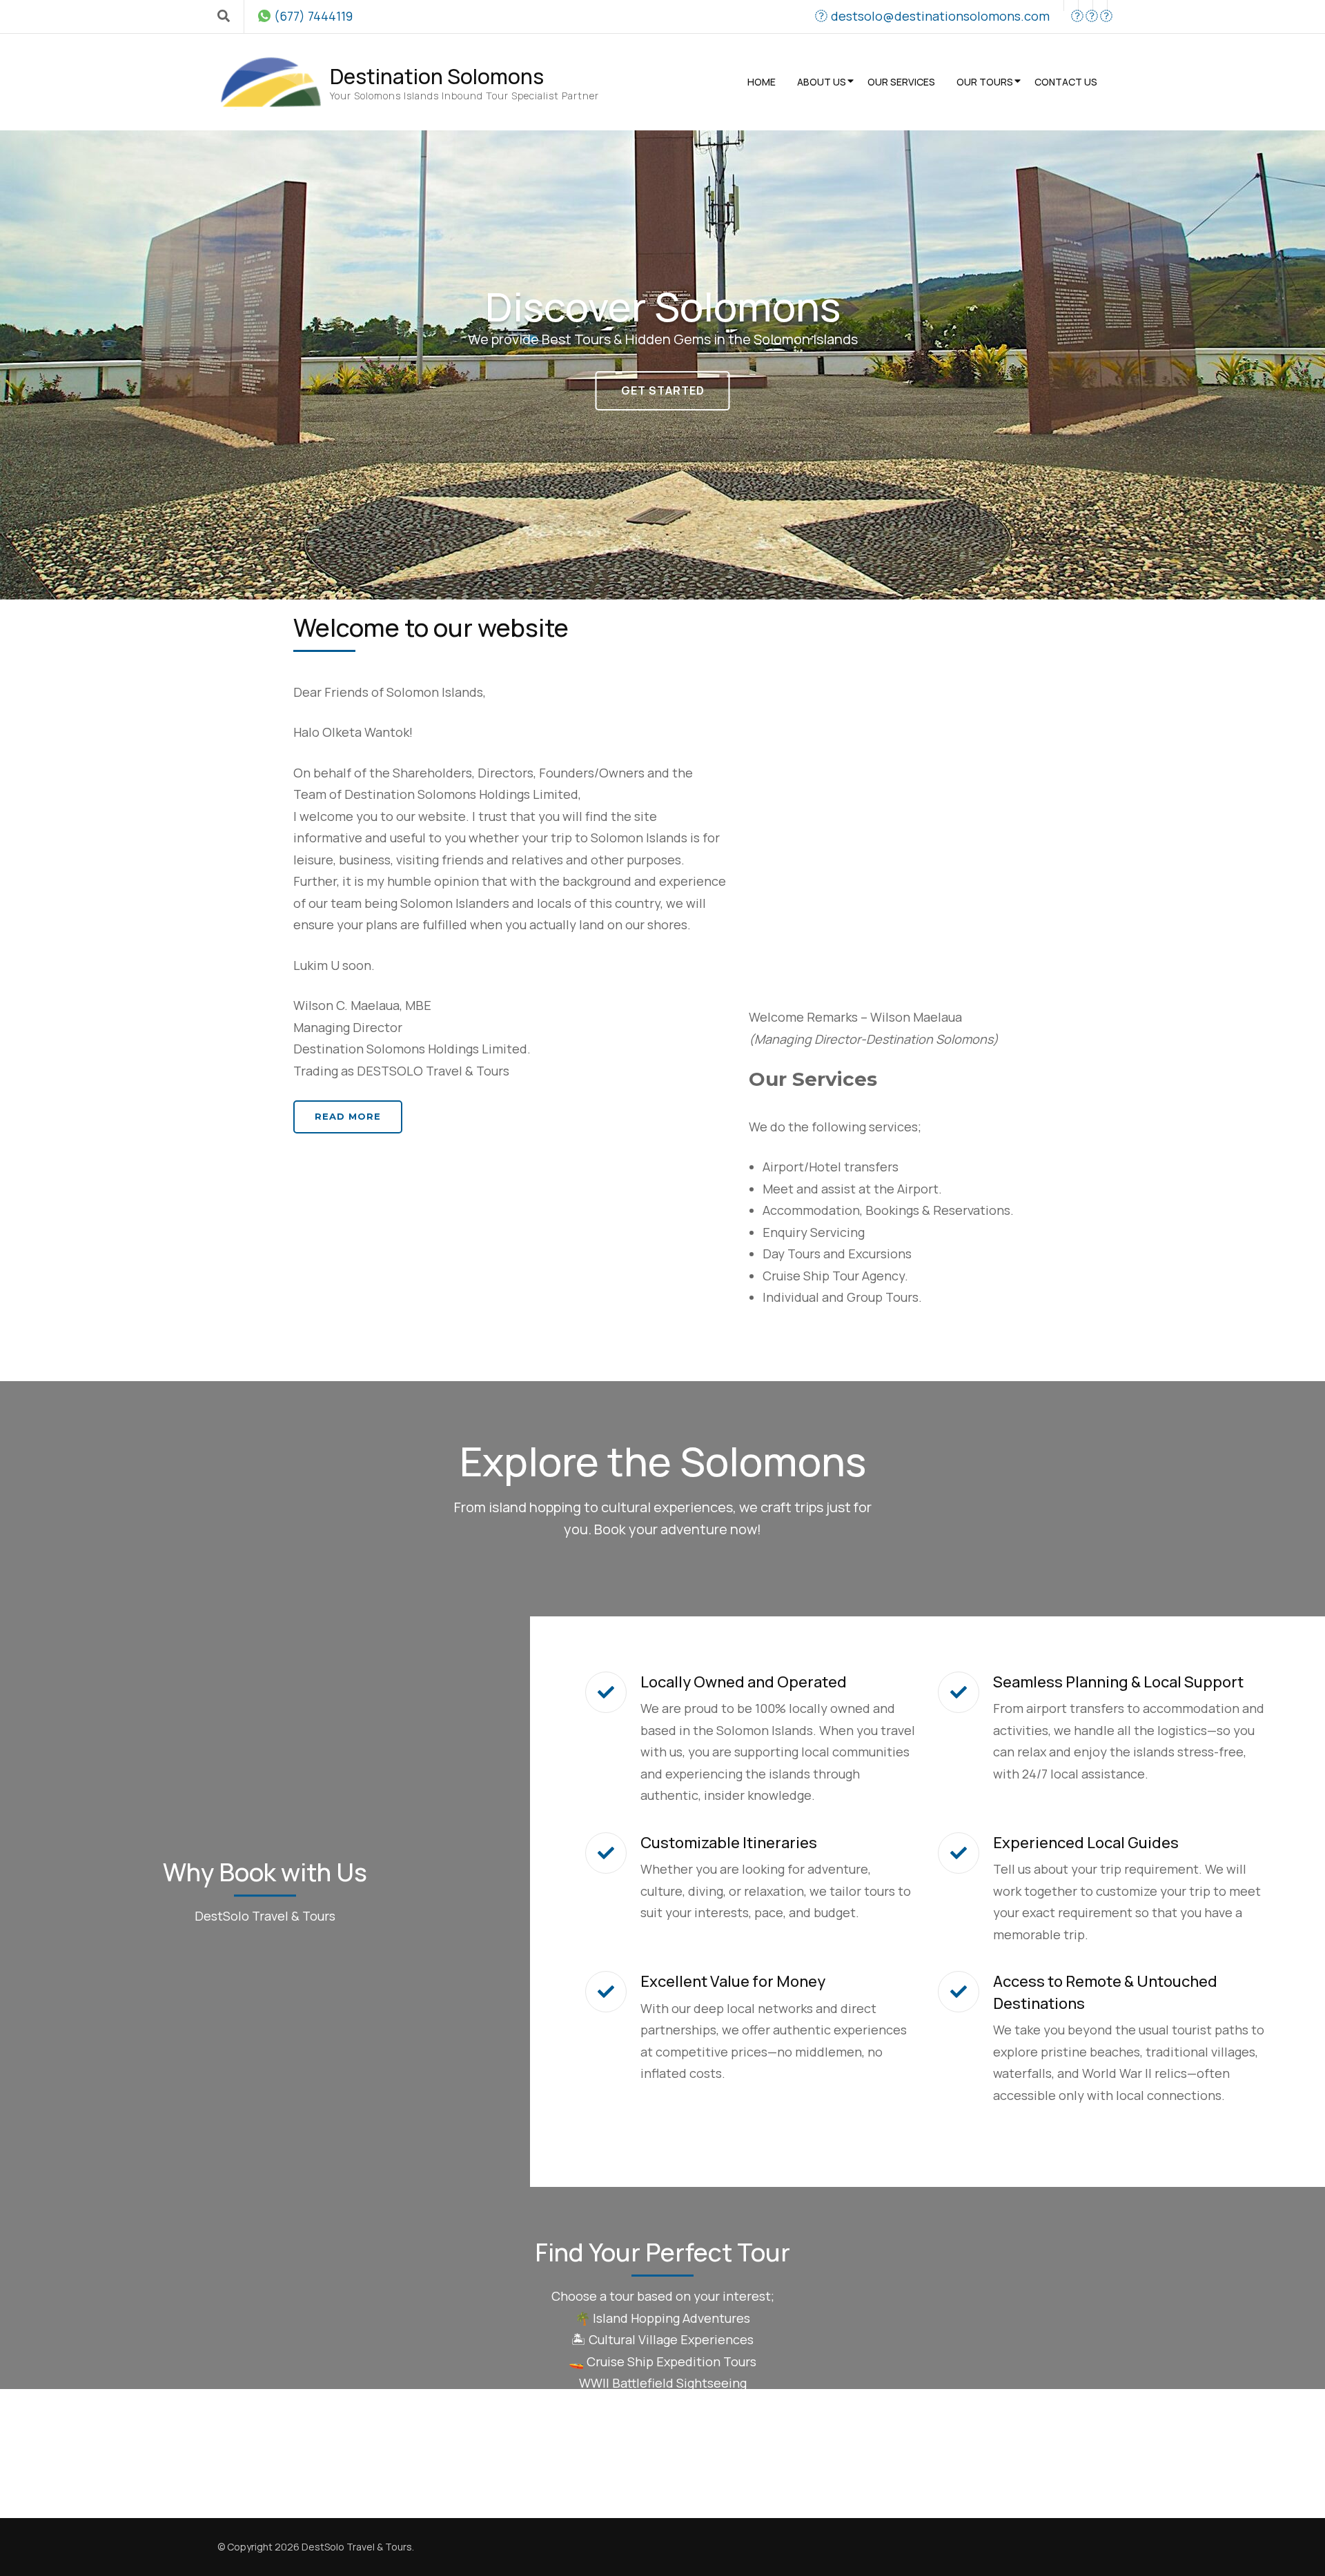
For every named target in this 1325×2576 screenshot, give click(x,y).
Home (762, 82)
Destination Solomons (437, 76)
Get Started (663, 390)
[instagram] (1100, 6)
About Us (822, 82)
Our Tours (985, 82)
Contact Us (1066, 82)
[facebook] (1071, 6)
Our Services (901, 82)
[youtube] (1086, 6)
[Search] (224, 16)
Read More (348, 1116)
